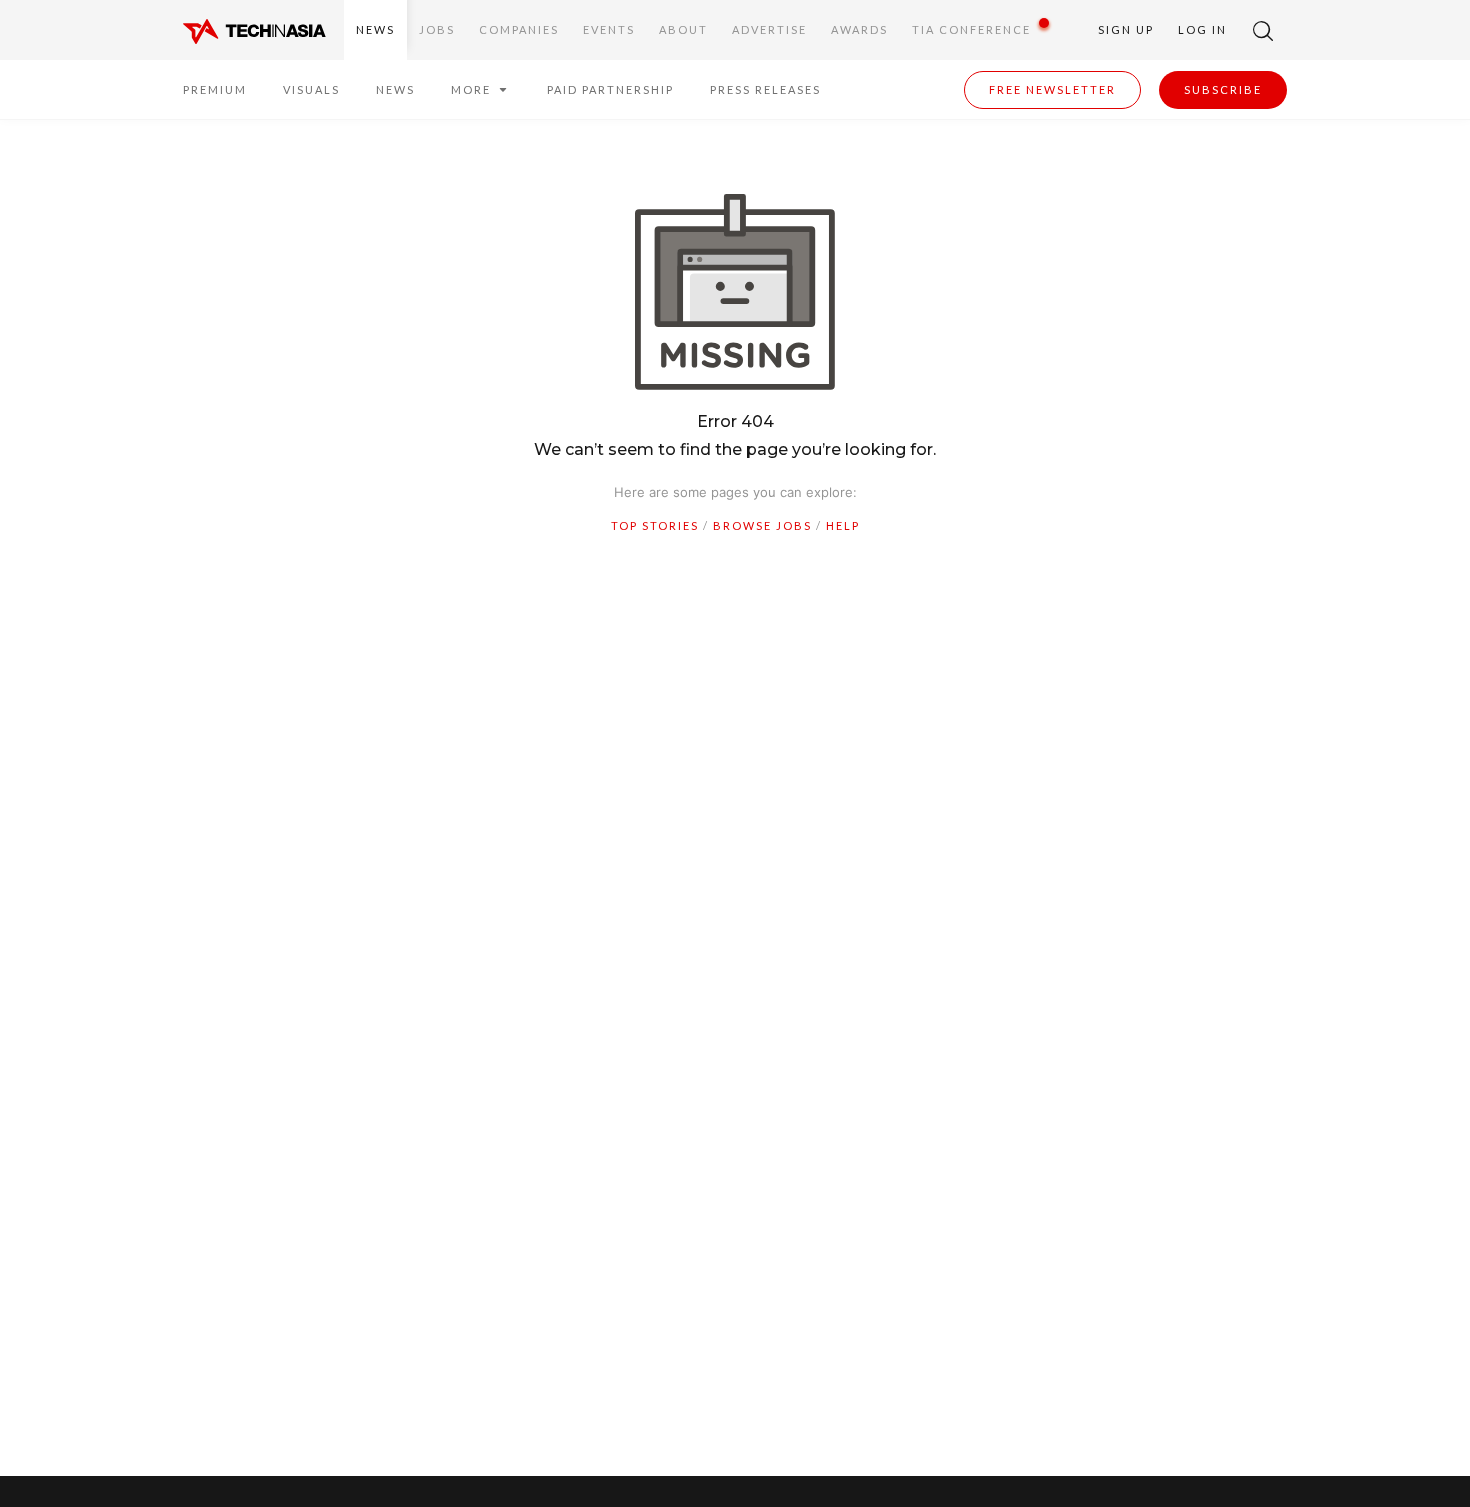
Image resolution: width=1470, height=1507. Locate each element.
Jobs (437, 29)
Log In (1202, 29)
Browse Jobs (762, 525)
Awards (859, 29)
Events (609, 29)
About (683, 29)
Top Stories (655, 525)
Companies (519, 29)
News (375, 29)
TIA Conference (971, 29)
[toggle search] (1263, 30)
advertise (769, 29)
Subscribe (1223, 89)
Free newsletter (1052, 89)
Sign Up (1126, 29)
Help (843, 525)
